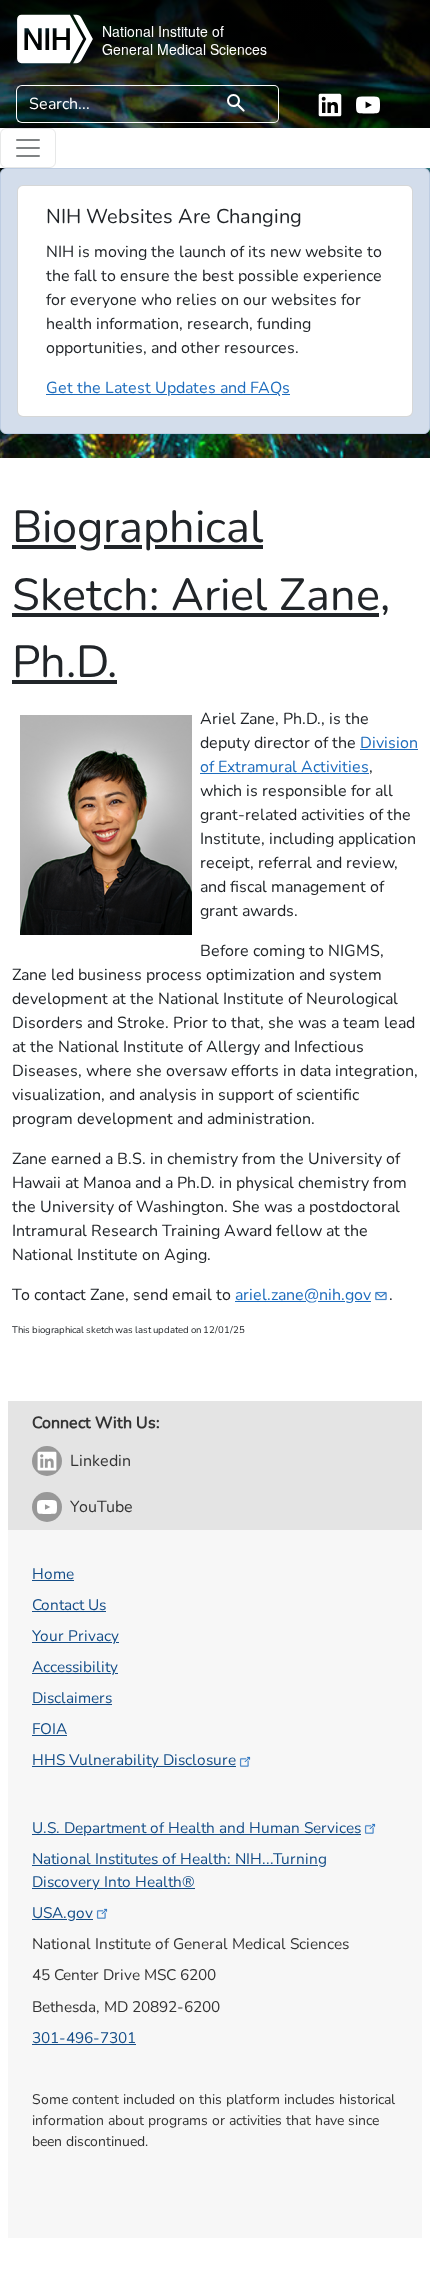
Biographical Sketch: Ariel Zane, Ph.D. (201, 595)
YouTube (101, 1507)
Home (53, 1573)
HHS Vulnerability (134, 1759)
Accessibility (75, 1666)
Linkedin (100, 1461)
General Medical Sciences (184, 49)
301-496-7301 (84, 2037)
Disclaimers (72, 1697)
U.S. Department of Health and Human (196, 1827)
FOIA (49, 1728)
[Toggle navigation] (28, 148)
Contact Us (69, 1604)
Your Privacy (75, 1635)
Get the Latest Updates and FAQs (168, 388)
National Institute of (163, 31)
